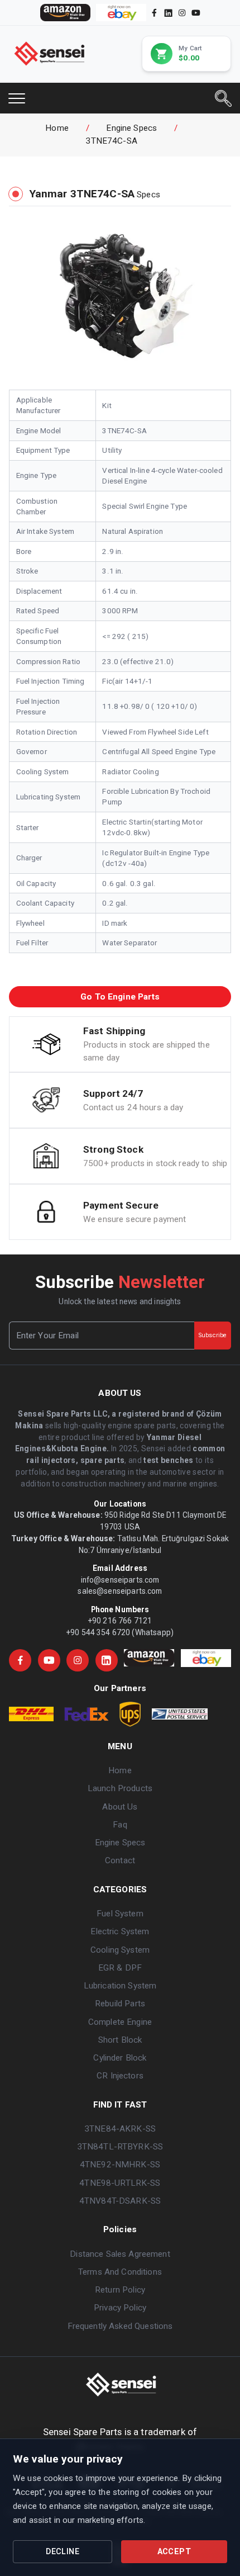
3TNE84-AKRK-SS (120, 2129)
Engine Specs (131, 128)
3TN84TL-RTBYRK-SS (120, 2147)
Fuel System (120, 1914)
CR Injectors (120, 2076)
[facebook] (154, 13)
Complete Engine (120, 2022)
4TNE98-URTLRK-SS (120, 2183)
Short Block (120, 2040)
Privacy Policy (120, 2308)
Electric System (120, 1931)
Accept (174, 2552)
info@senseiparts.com (120, 1580)
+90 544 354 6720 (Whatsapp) (120, 1632)
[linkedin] (167, 12)
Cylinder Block (120, 2058)
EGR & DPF (120, 1968)
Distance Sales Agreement (120, 2254)
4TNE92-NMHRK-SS (120, 2165)
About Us (120, 1807)
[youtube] (196, 13)
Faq (120, 1825)
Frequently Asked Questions (120, 2326)
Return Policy (120, 2290)
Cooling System (120, 1950)
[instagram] (182, 13)
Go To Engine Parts (120, 997)
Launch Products (120, 1788)
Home (57, 128)
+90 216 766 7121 (120, 1621)
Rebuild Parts (120, 2004)
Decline (63, 2552)
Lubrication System (120, 1986)
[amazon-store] (65, 13)
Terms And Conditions (120, 2272)
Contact (120, 1860)
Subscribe (213, 1335)
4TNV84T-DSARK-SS (120, 2201)
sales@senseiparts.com (120, 1591)
